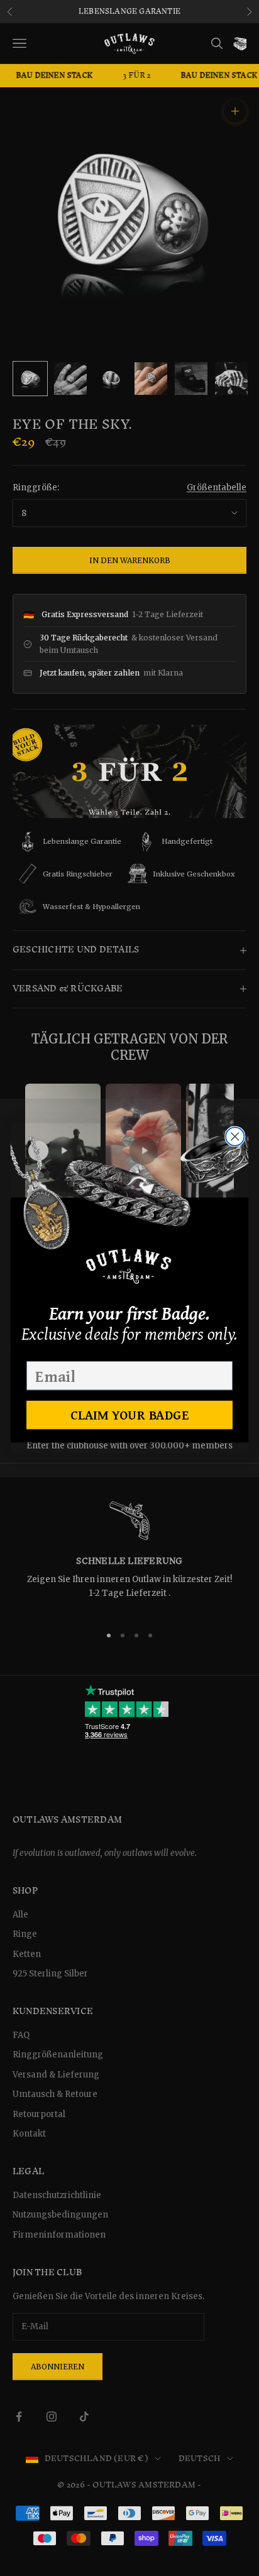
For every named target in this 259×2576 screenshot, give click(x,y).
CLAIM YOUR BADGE (129, 1415)
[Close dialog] (235, 1136)
